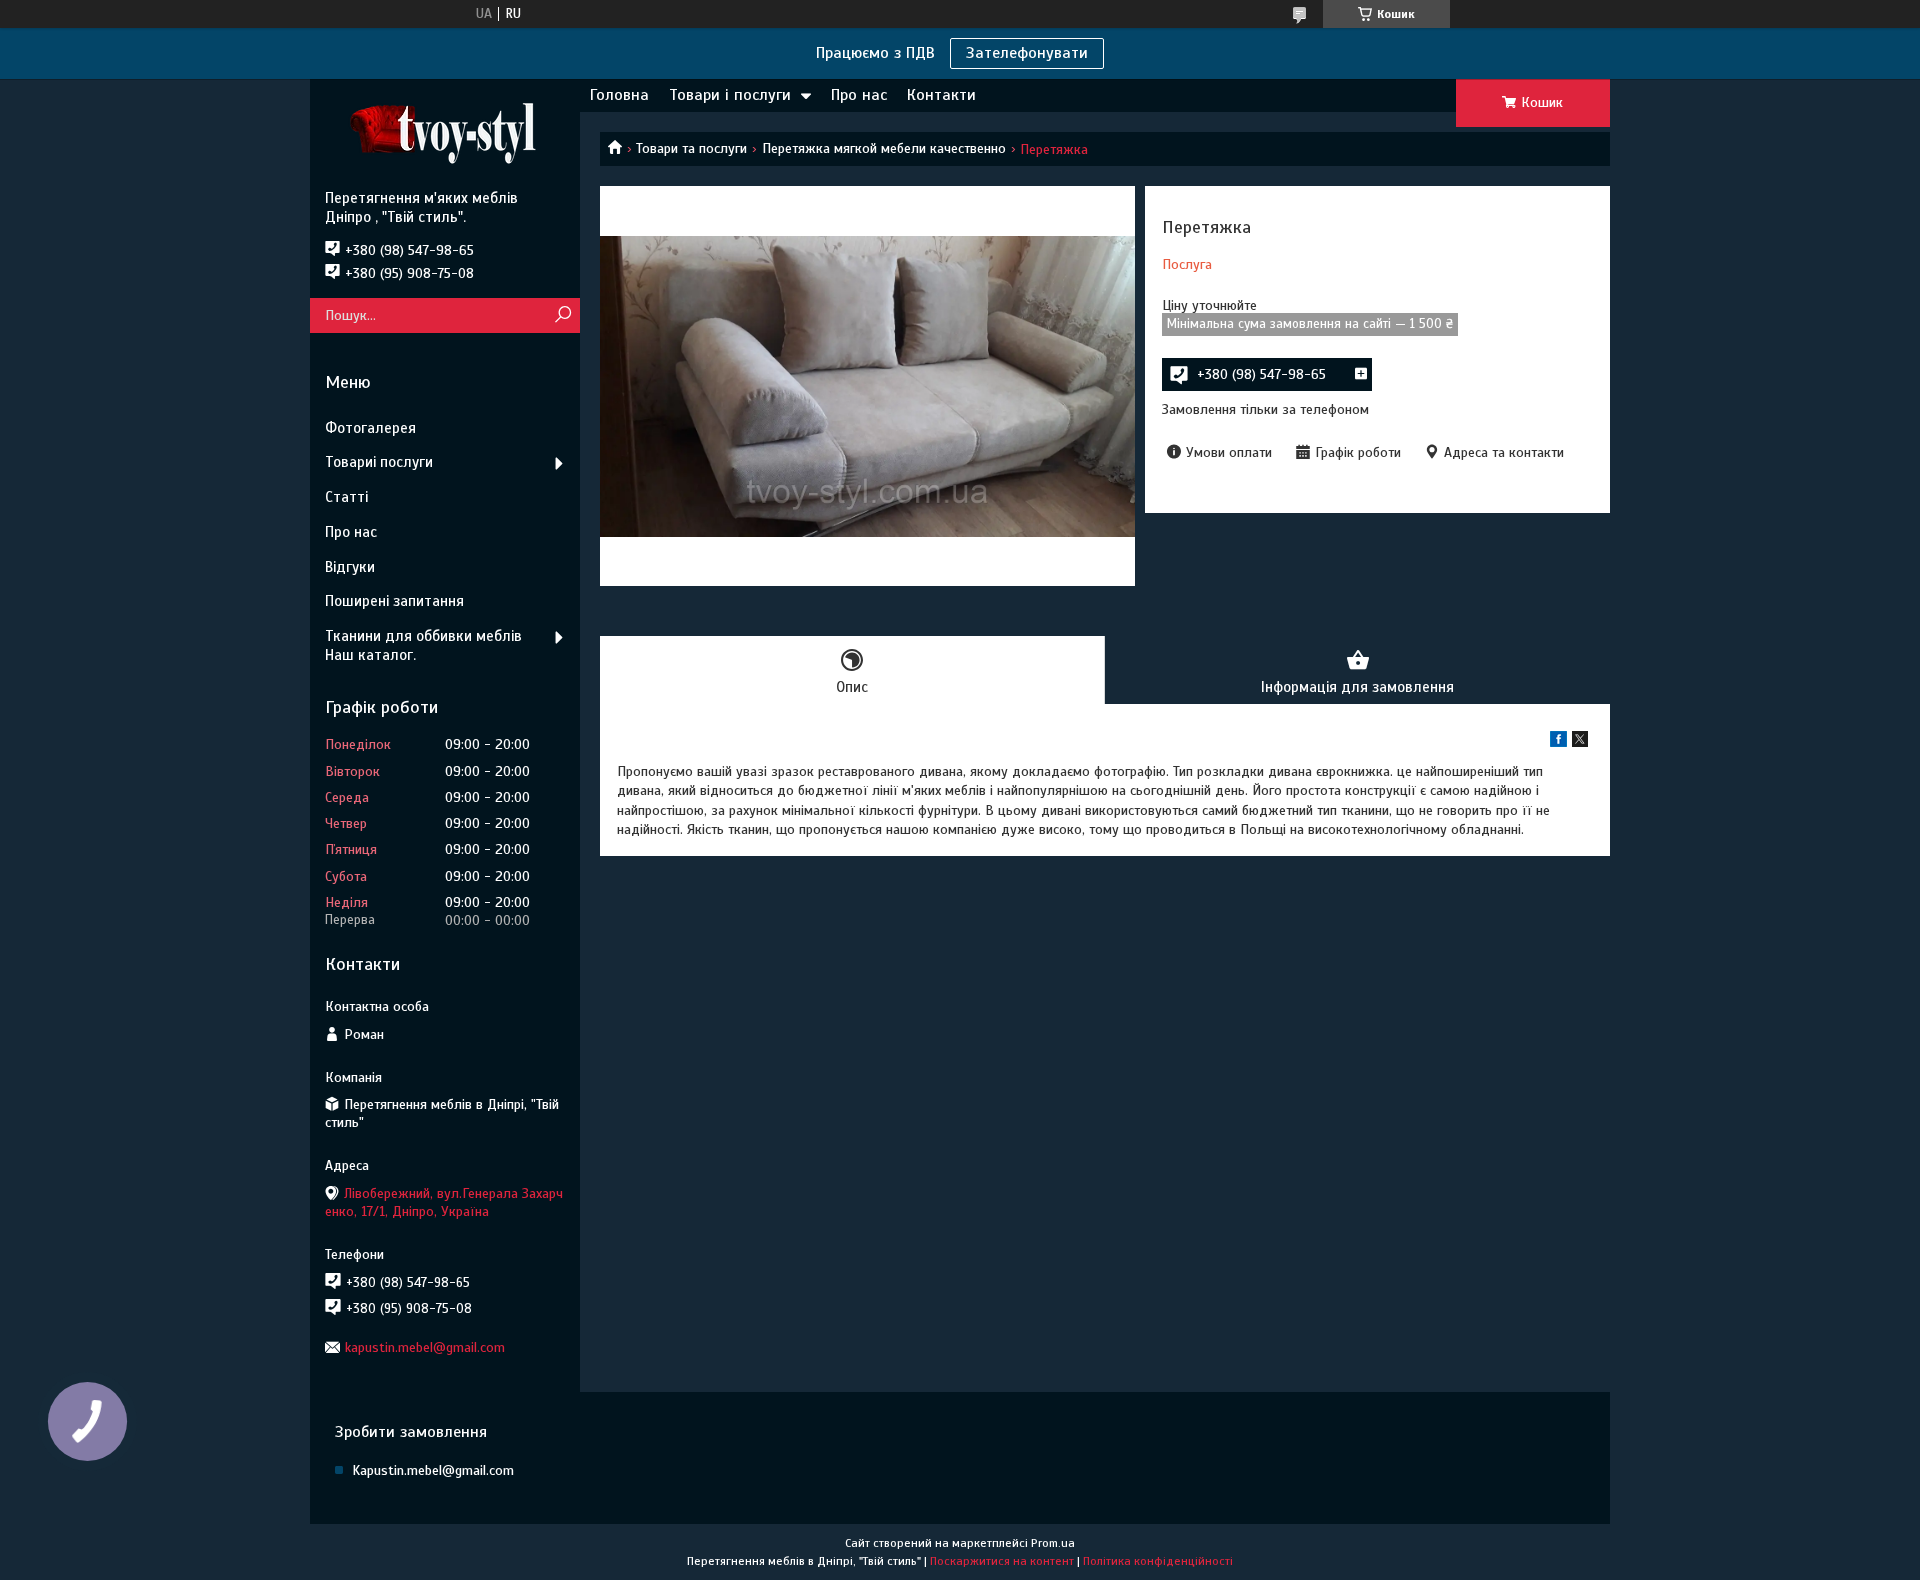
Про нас (859, 95)
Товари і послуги (730, 95)
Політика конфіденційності (1158, 1561)
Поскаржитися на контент (1002, 1561)
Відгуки (350, 567)
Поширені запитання (394, 601)
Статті (346, 497)
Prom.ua (1053, 1543)
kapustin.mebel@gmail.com (425, 1347)
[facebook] (1558, 742)
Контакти (941, 95)
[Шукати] (562, 315)
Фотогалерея (370, 428)
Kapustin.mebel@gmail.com (433, 1470)
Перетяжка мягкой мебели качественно (884, 148)
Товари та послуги (691, 148)
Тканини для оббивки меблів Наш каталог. (423, 645)
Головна (619, 95)
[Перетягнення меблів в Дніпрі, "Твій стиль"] (445, 134)
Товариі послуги (379, 462)
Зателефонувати (1027, 53)
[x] (1580, 742)
